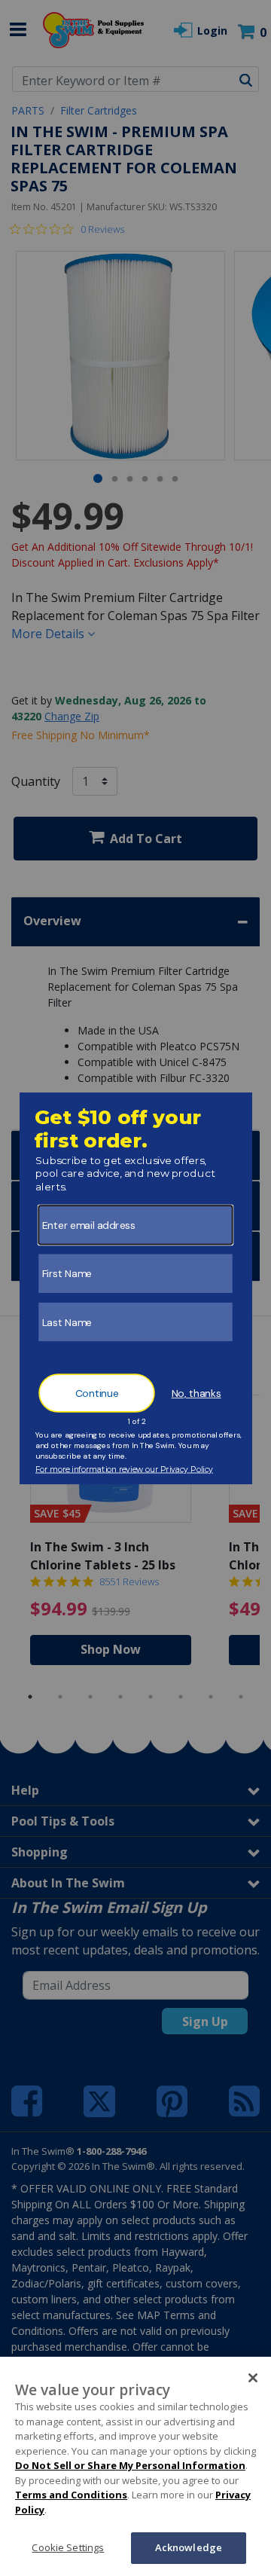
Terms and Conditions (71, 2495)
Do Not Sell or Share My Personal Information (130, 2465)
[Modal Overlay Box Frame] (136, 1288)
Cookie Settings (68, 2547)
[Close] (253, 2378)
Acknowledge (189, 2547)
